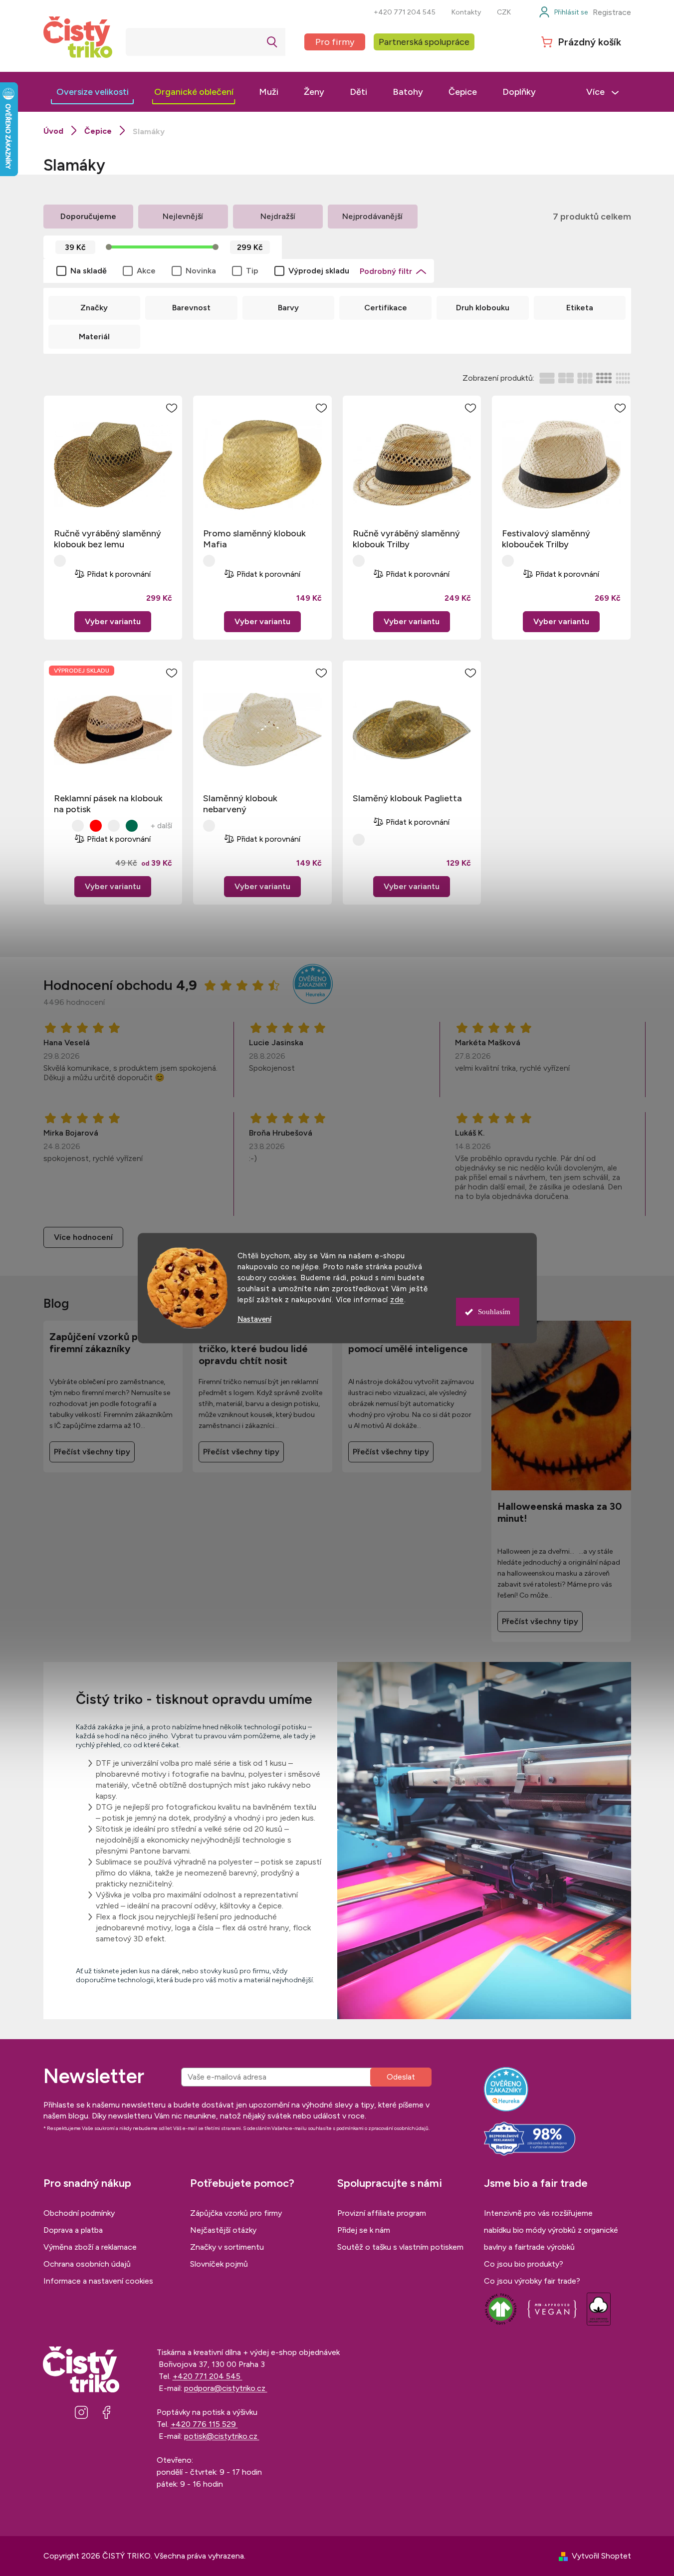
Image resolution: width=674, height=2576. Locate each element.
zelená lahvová (132, 826)
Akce (146, 271)
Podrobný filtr (386, 271)
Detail (113, 622)
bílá (60, 826)
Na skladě (89, 271)
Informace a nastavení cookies (98, 2281)
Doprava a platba (73, 2230)
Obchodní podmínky (79, 2213)
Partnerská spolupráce (424, 42)
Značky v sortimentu (227, 2247)
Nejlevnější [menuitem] (183, 216)
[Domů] (53, 131)
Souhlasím (494, 1312)
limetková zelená (114, 826)
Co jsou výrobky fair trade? (532, 2281)
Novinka (201, 271)
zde (397, 1300)
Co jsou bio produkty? (524, 2264)
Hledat (272, 42)
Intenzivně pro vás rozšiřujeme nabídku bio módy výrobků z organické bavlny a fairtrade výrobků (551, 2230)
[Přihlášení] (563, 12)
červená (96, 826)
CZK (504, 12)
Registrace (612, 12)
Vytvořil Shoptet (601, 2556)
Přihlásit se (401, 2077)
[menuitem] (93, 92)
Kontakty (466, 12)
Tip (252, 271)
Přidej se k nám (364, 2230)
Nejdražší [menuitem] (278, 216)
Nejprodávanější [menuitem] (372, 216)
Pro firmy (335, 42)
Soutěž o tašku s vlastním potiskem (400, 2247)
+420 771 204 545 (405, 12)
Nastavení (254, 1319)
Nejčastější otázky (223, 2230)
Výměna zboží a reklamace (90, 2247)
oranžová (78, 826)
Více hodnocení (83, 1237)
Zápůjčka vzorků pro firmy (236, 2213)
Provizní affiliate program (382, 2213)
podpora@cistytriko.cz (226, 2388)
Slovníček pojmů (219, 2264)
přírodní (60, 561)
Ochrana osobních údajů (87, 2264)
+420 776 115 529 (204, 2424)
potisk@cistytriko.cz (222, 2436)
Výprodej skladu (319, 271)
